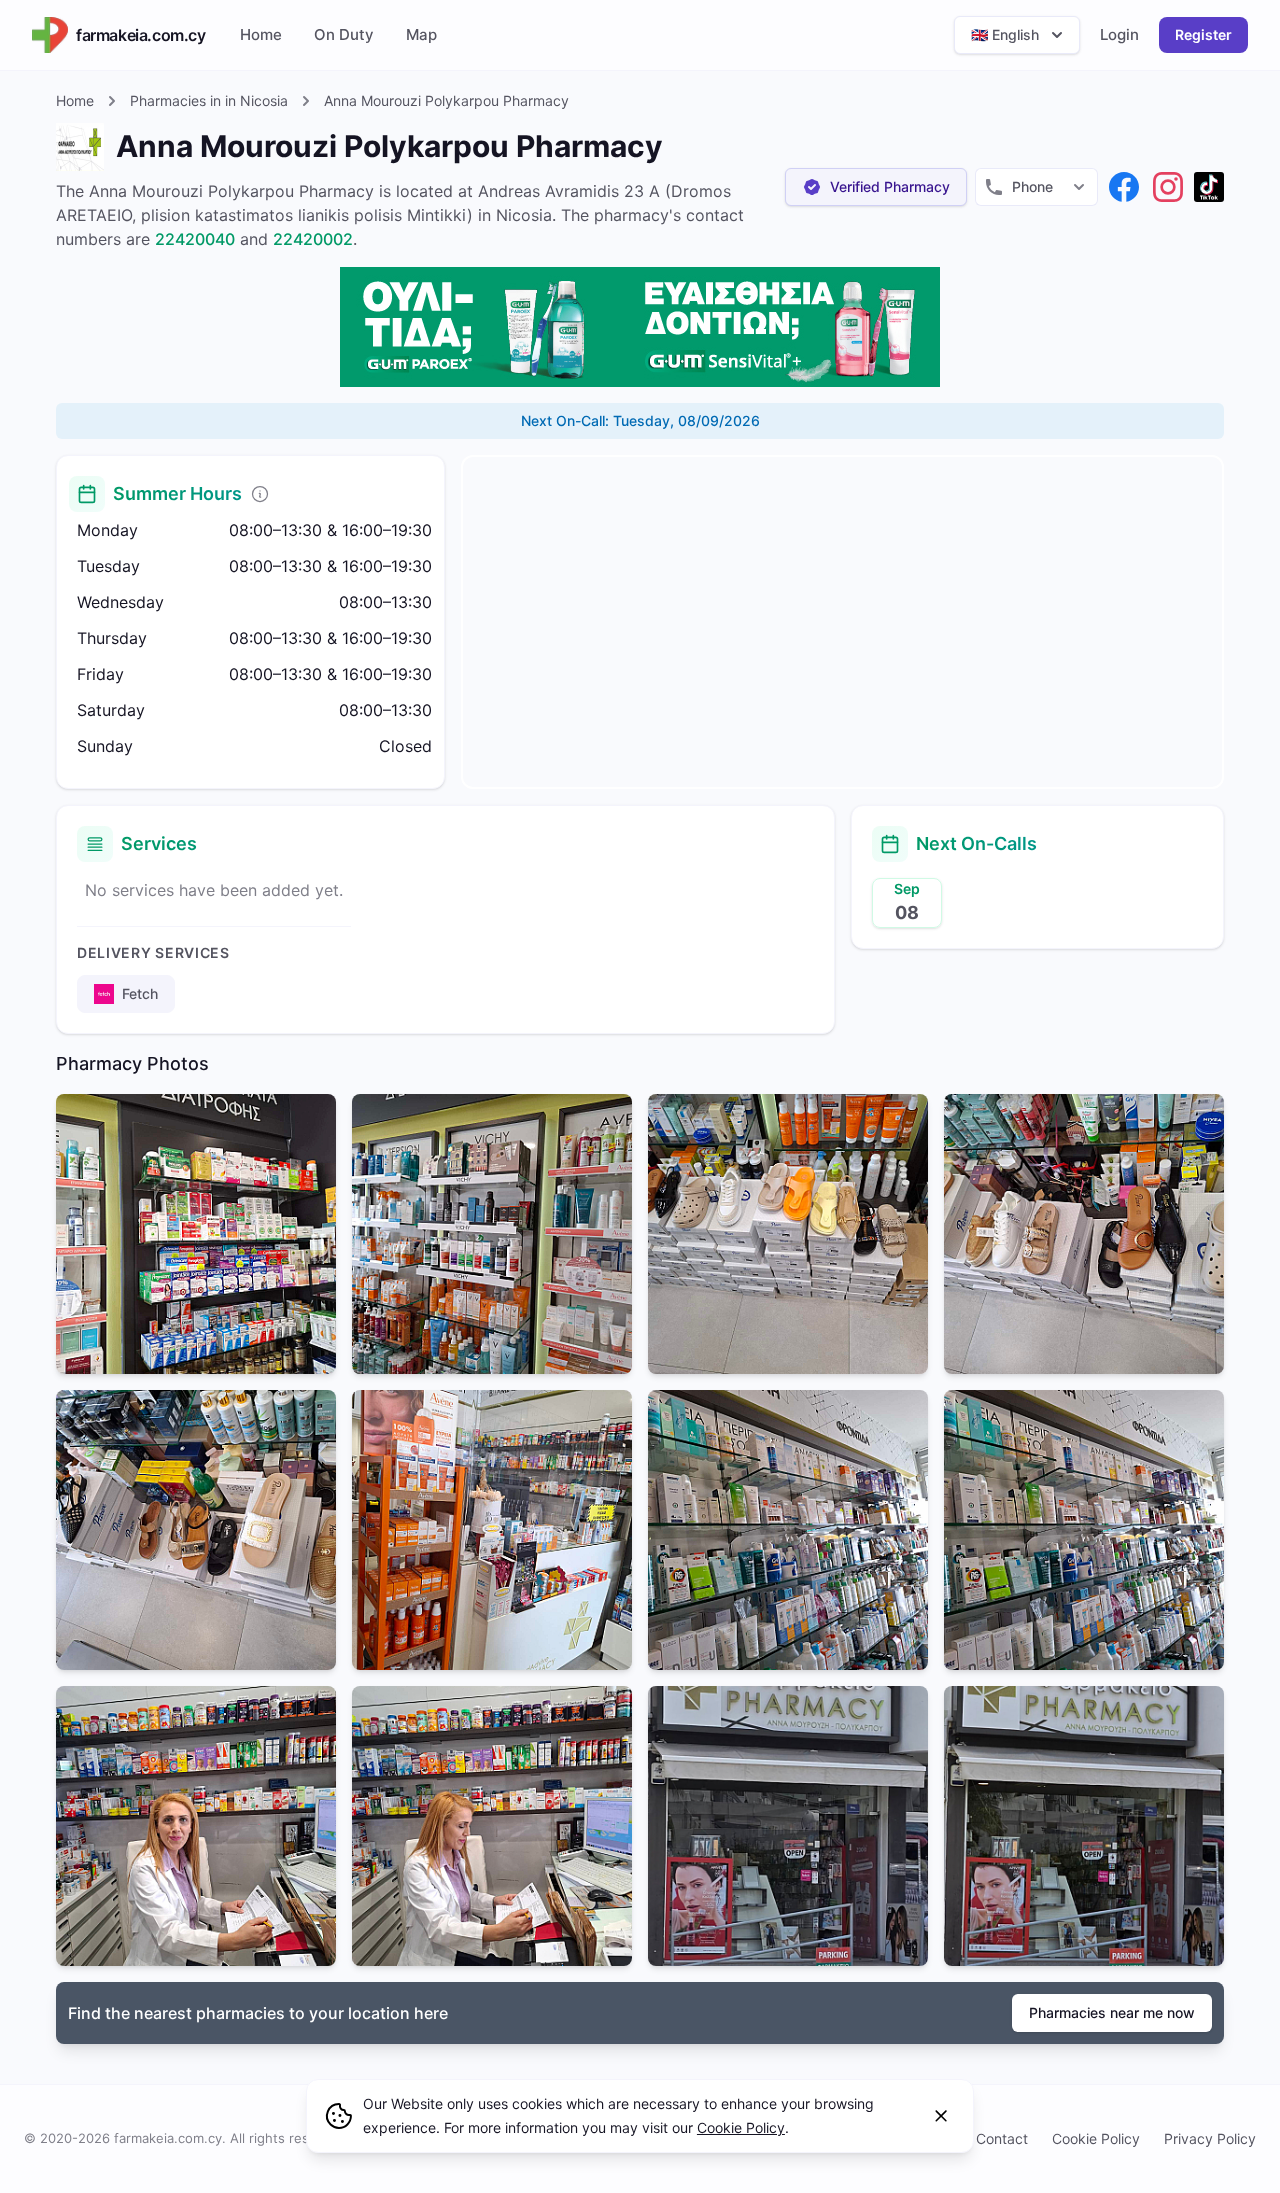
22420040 (195, 239)
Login (1119, 34)
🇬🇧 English (1005, 34)
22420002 (313, 239)
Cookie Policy (1096, 2138)
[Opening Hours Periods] (260, 494)
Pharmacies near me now (1112, 2012)
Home (261, 34)
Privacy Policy (1210, 2138)
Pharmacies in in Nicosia (209, 100)
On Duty (344, 34)
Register (1203, 34)
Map (421, 34)
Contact (1002, 2138)
